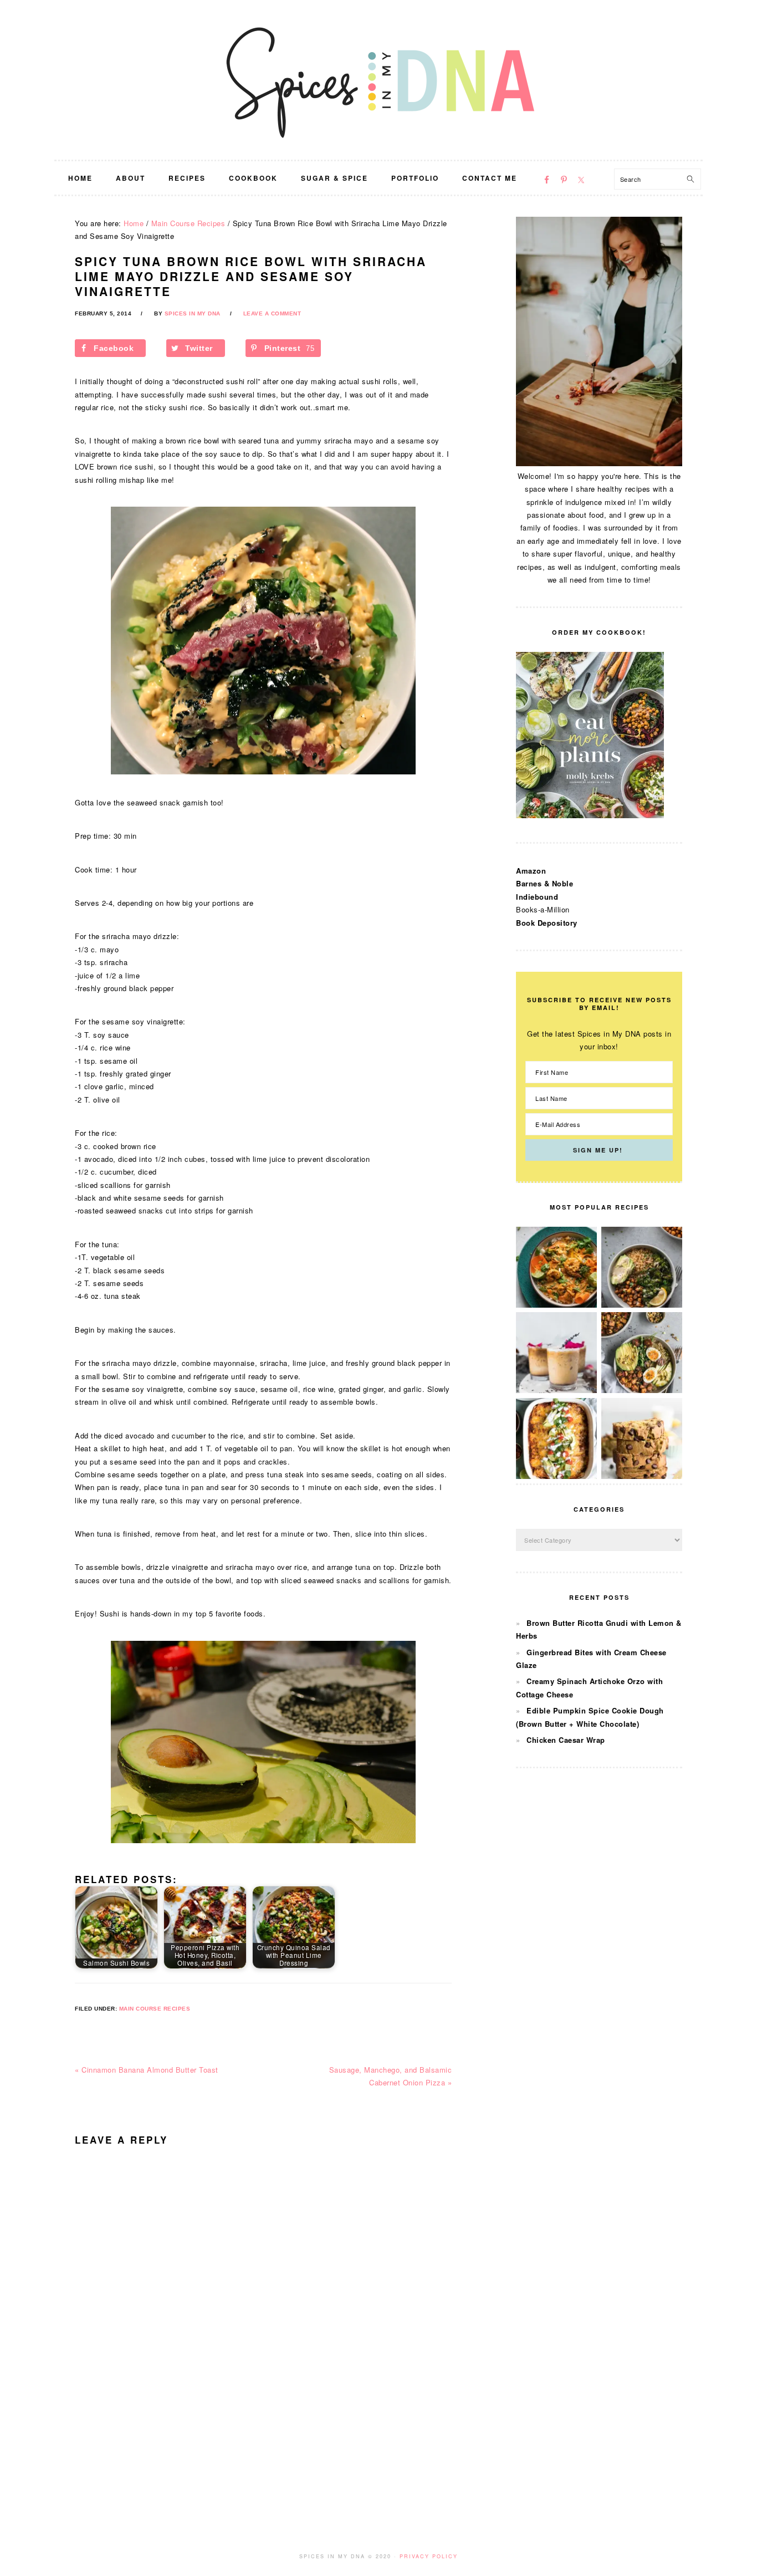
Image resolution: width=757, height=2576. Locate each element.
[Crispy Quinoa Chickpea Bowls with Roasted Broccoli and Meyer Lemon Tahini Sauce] (642, 1305)
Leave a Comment (272, 313)
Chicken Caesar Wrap (566, 1740)
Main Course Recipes (155, 2009)
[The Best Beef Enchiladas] (556, 1476)
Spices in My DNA (378, 80)
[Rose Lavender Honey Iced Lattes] (556, 1390)
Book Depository (547, 923)
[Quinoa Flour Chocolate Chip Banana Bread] (642, 1476)
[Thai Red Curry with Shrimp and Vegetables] (556, 1305)
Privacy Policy (429, 2556)
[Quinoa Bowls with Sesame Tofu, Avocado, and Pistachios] (642, 1390)
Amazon (531, 871)
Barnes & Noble (544, 883)
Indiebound (537, 897)
